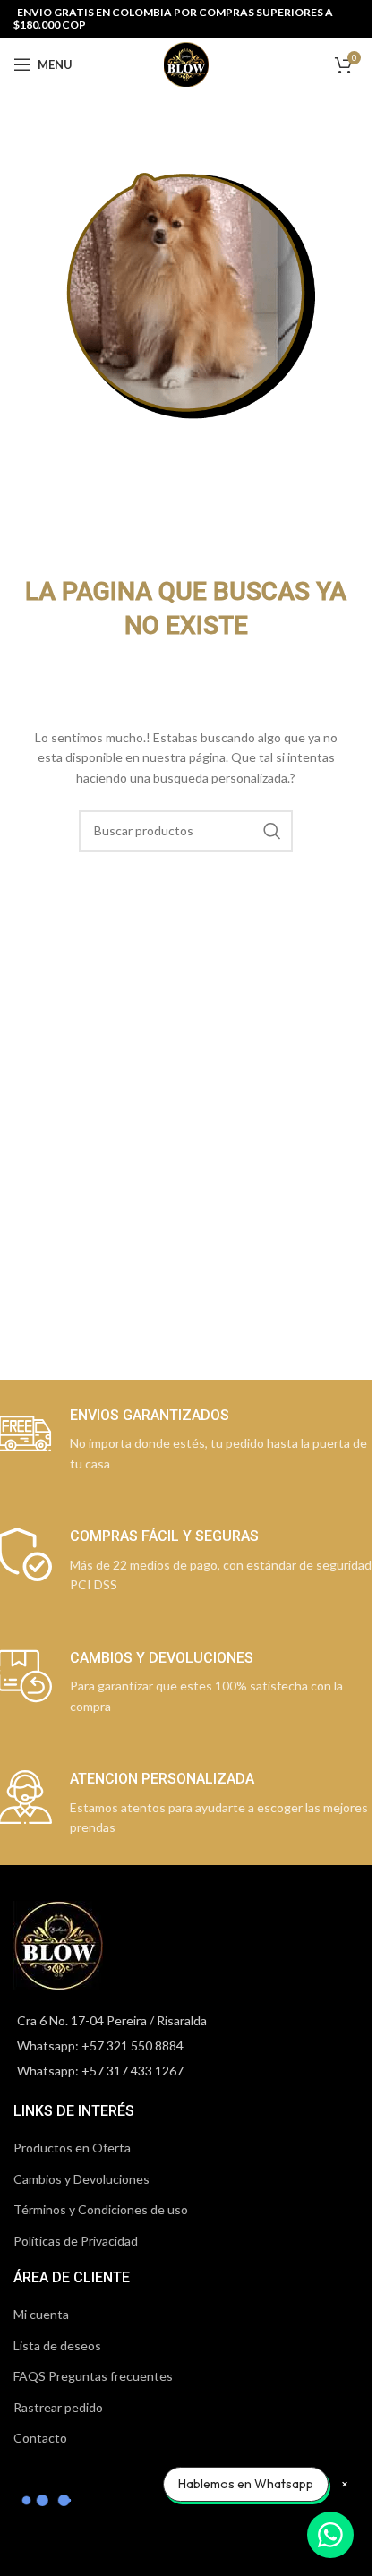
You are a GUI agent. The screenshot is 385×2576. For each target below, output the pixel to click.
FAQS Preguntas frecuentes (93, 2376)
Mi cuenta (41, 2314)
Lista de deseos (57, 2345)
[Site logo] (186, 63)
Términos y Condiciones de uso (101, 2209)
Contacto (40, 2438)
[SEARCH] (272, 831)
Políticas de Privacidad (76, 2241)
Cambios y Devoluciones (81, 2179)
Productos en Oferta (72, 2148)
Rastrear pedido (58, 2407)
